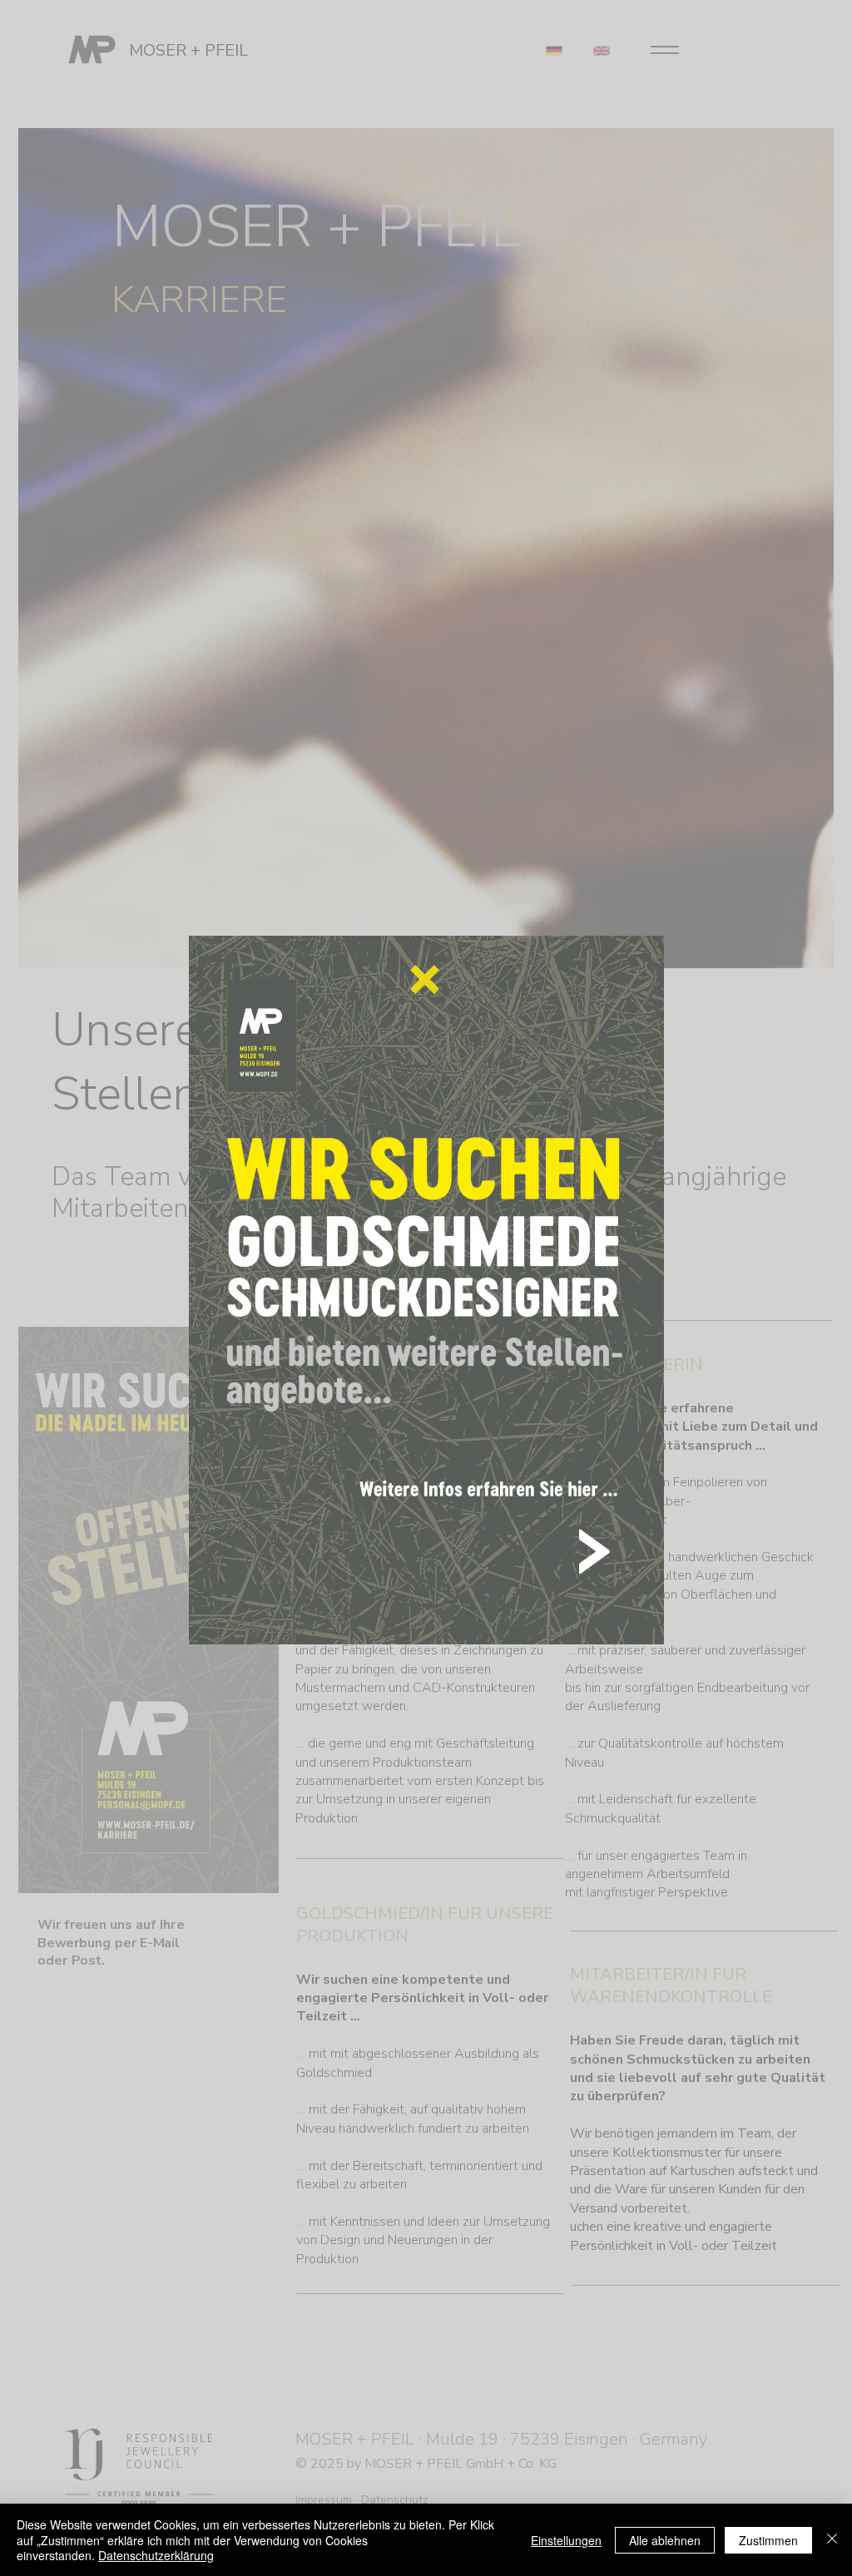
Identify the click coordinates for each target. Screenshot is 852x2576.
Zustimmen (768, 2540)
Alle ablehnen (665, 2540)
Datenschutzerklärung (156, 2555)
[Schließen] (832, 2540)
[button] (425, 979)
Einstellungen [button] (566, 2540)
